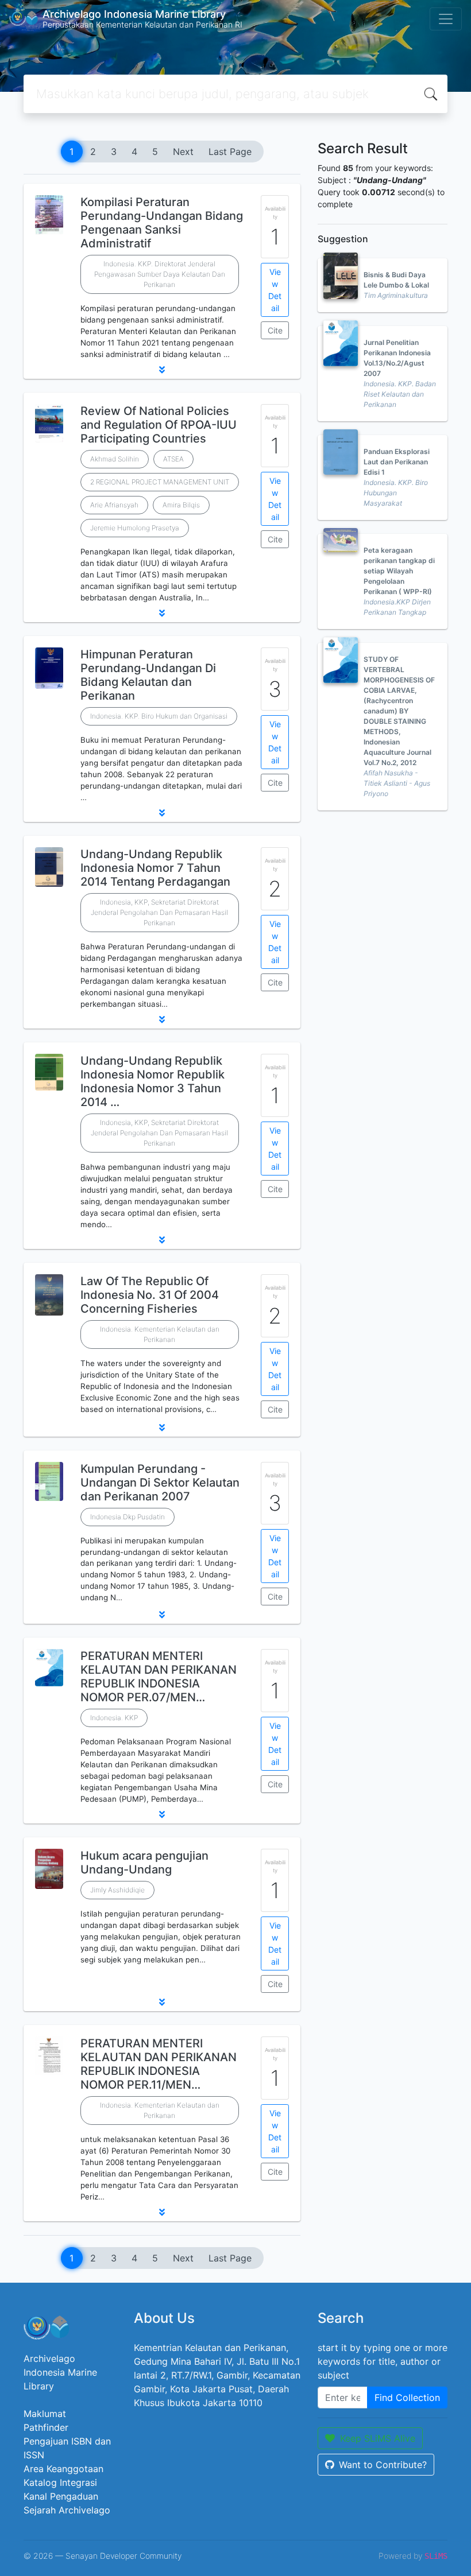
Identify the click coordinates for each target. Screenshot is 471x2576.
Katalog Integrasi (60, 2482)
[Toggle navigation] (446, 19)
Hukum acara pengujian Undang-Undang (144, 1863)
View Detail (275, 290)
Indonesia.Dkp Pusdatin (128, 1517)
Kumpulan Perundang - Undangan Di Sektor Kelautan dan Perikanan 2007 (160, 1483)
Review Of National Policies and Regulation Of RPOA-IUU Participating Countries (159, 425)
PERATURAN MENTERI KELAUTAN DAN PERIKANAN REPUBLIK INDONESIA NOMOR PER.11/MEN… (159, 2064)
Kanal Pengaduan (61, 2496)
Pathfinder (46, 2427)
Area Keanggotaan (63, 2469)
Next (183, 152)
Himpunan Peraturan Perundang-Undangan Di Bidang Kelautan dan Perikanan (148, 675)
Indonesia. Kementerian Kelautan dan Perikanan (160, 1334)
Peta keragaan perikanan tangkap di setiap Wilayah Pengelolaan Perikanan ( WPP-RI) (399, 571)
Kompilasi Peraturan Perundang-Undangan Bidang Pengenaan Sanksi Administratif (162, 223)
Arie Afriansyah (114, 505)
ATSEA (173, 459)
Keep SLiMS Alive (378, 2438)
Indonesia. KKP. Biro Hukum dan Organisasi (159, 716)
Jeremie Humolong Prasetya (135, 528)
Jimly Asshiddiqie (117, 1890)
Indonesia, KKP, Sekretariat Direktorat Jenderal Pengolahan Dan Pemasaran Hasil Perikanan (159, 912)
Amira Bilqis (181, 505)
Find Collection (407, 2397)
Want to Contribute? (383, 2465)
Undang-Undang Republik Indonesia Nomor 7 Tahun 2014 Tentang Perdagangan (155, 868)
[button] (162, 370)
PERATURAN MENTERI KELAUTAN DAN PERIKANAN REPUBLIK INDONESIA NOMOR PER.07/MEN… (159, 1677)
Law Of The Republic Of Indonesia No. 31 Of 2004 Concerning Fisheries (150, 1295)
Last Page (230, 152)
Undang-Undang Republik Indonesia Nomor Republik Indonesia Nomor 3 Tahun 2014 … (153, 1081)
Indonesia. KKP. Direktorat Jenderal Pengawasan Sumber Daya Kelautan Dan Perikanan (160, 274)
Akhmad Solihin (115, 459)
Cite (275, 330)
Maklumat (45, 2414)
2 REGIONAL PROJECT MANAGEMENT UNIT (160, 482)
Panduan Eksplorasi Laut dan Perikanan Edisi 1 (397, 462)
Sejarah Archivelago (67, 2510)
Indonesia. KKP (114, 1718)
